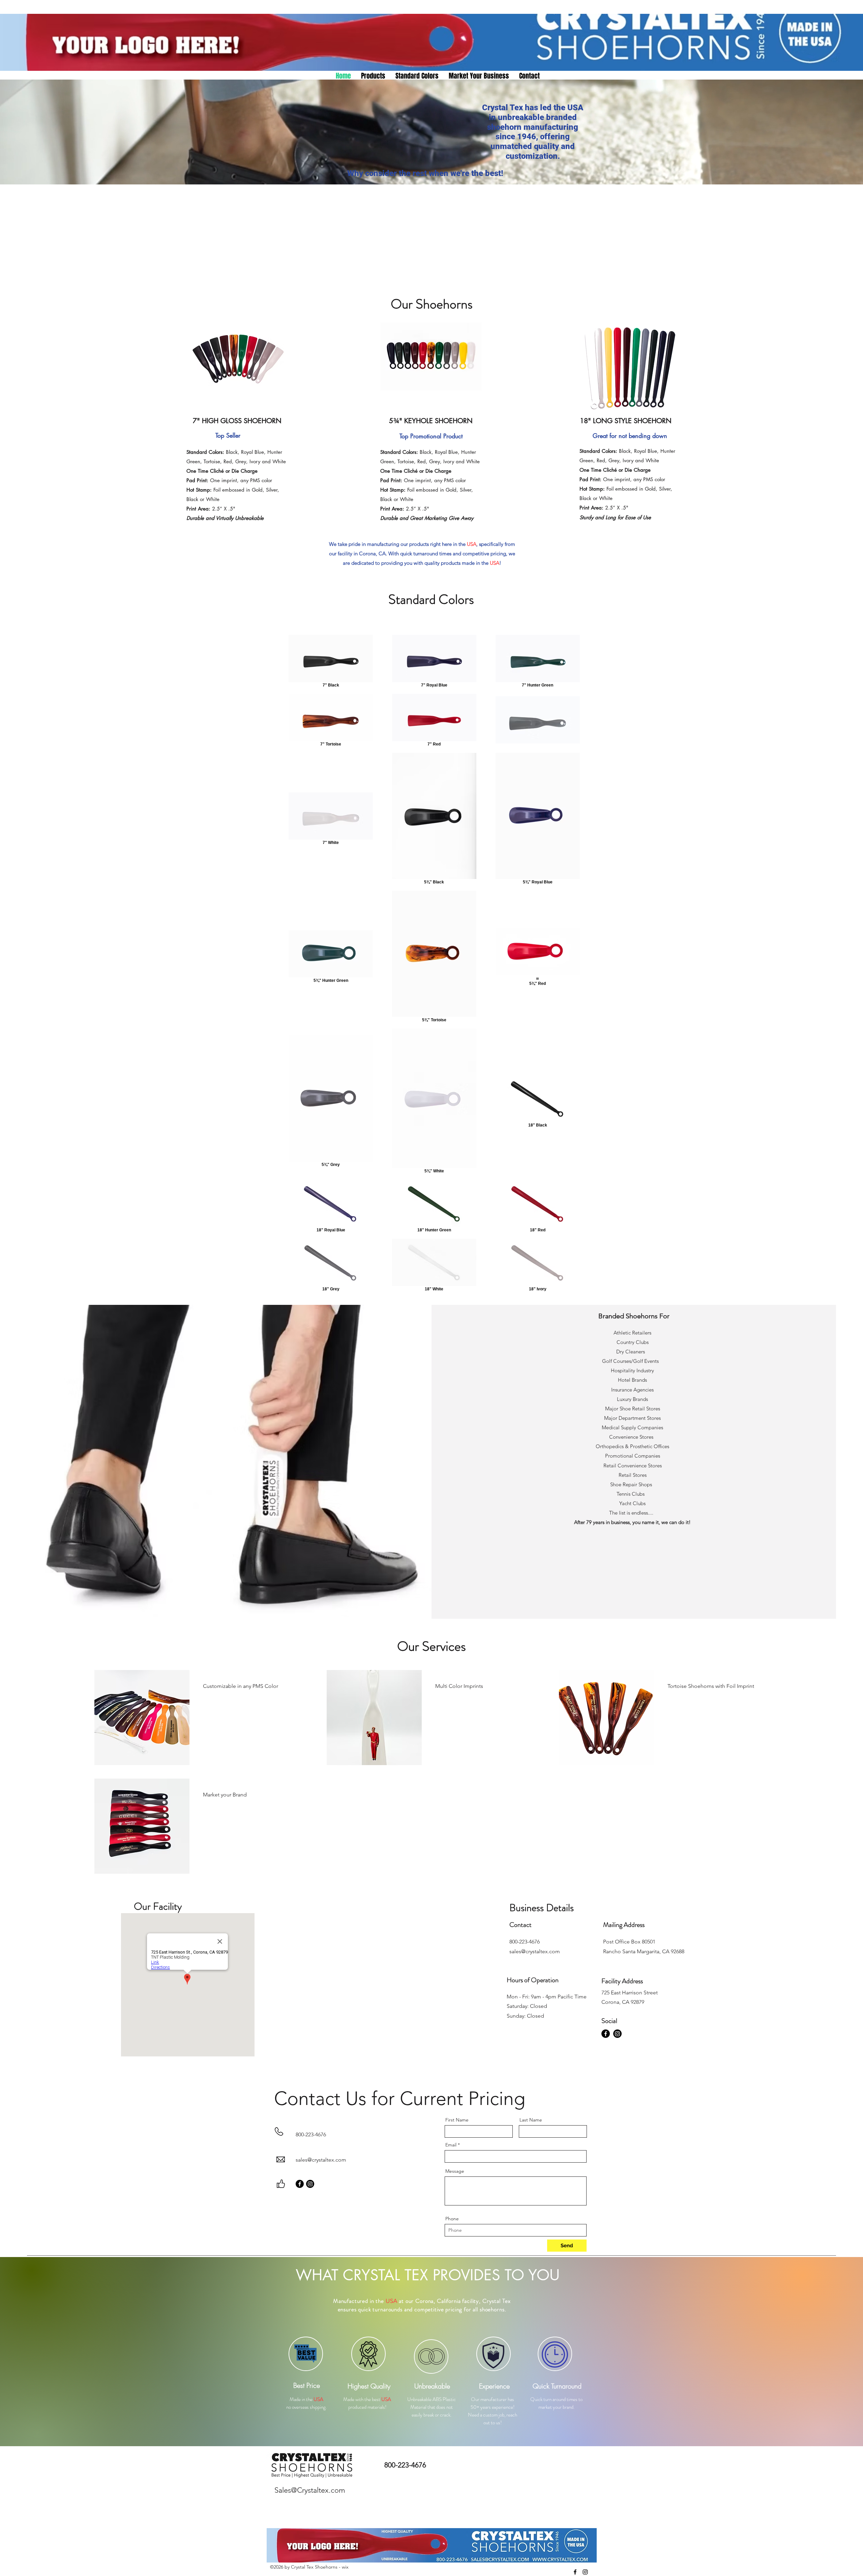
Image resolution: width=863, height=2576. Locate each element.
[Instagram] (617, 2034)
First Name (457, 2120)
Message (455, 2171)
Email (451, 2145)
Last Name (531, 2120)
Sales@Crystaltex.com (310, 2490)
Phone (452, 2219)
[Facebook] (606, 2034)
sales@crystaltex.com (321, 2160)
